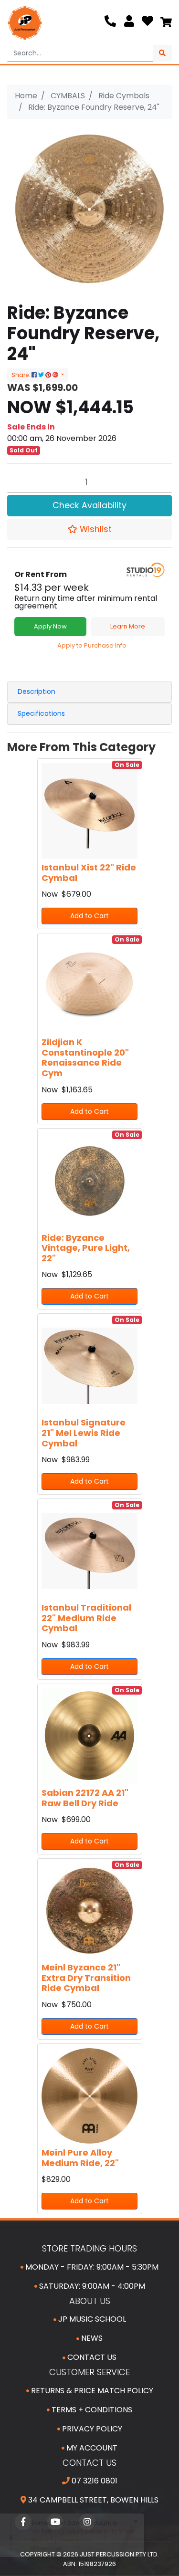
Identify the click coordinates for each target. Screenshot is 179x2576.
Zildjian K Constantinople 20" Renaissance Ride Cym (85, 1058)
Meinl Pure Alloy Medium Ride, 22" (80, 2158)
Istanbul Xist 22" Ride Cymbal (89, 873)
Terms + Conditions (91, 2410)
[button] (89, 529)
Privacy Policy (91, 2429)
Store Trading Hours (89, 2248)
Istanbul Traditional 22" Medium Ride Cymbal (86, 1618)
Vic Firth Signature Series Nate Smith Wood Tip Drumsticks (82, 2536)
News (91, 2338)
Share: (21, 375)
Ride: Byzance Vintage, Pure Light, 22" (86, 1248)
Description (37, 691)
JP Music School (91, 2319)
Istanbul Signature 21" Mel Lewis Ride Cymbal (84, 1433)
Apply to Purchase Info (92, 645)
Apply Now (50, 626)
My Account (91, 2448)
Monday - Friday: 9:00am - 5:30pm (91, 2267)
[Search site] (162, 53)
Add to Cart (89, 916)
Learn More (128, 626)
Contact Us (91, 2357)
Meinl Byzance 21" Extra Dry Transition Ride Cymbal (86, 1978)
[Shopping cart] (166, 23)
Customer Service (89, 2372)
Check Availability (89, 505)
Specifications (41, 713)
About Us (90, 2301)
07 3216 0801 (94, 2481)
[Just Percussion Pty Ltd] (25, 23)
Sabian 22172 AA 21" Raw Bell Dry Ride (85, 1798)
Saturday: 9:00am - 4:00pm (91, 2286)
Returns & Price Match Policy (91, 2391)
